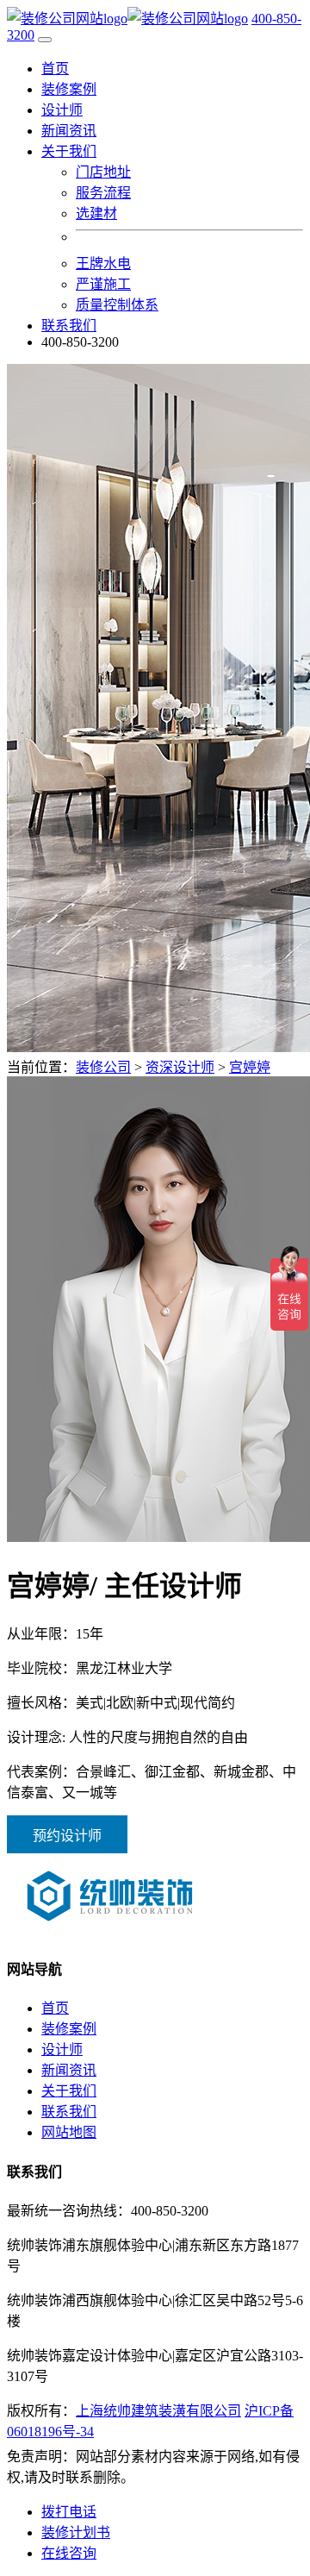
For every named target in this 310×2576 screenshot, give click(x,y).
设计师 (62, 110)
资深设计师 (180, 1067)
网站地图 (69, 2132)
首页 (55, 69)
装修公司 (103, 1067)
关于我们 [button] (69, 151)
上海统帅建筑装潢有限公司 (158, 2411)
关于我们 (69, 2091)
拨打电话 (69, 2512)
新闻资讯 (69, 131)
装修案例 (69, 89)
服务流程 (103, 193)
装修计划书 (76, 2532)
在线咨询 (69, 2553)
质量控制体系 (117, 305)
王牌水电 (103, 263)
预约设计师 (67, 1836)
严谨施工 (103, 284)
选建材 (96, 213)
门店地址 (103, 172)
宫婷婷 (250, 1067)
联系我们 (69, 326)
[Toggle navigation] (45, 40)
